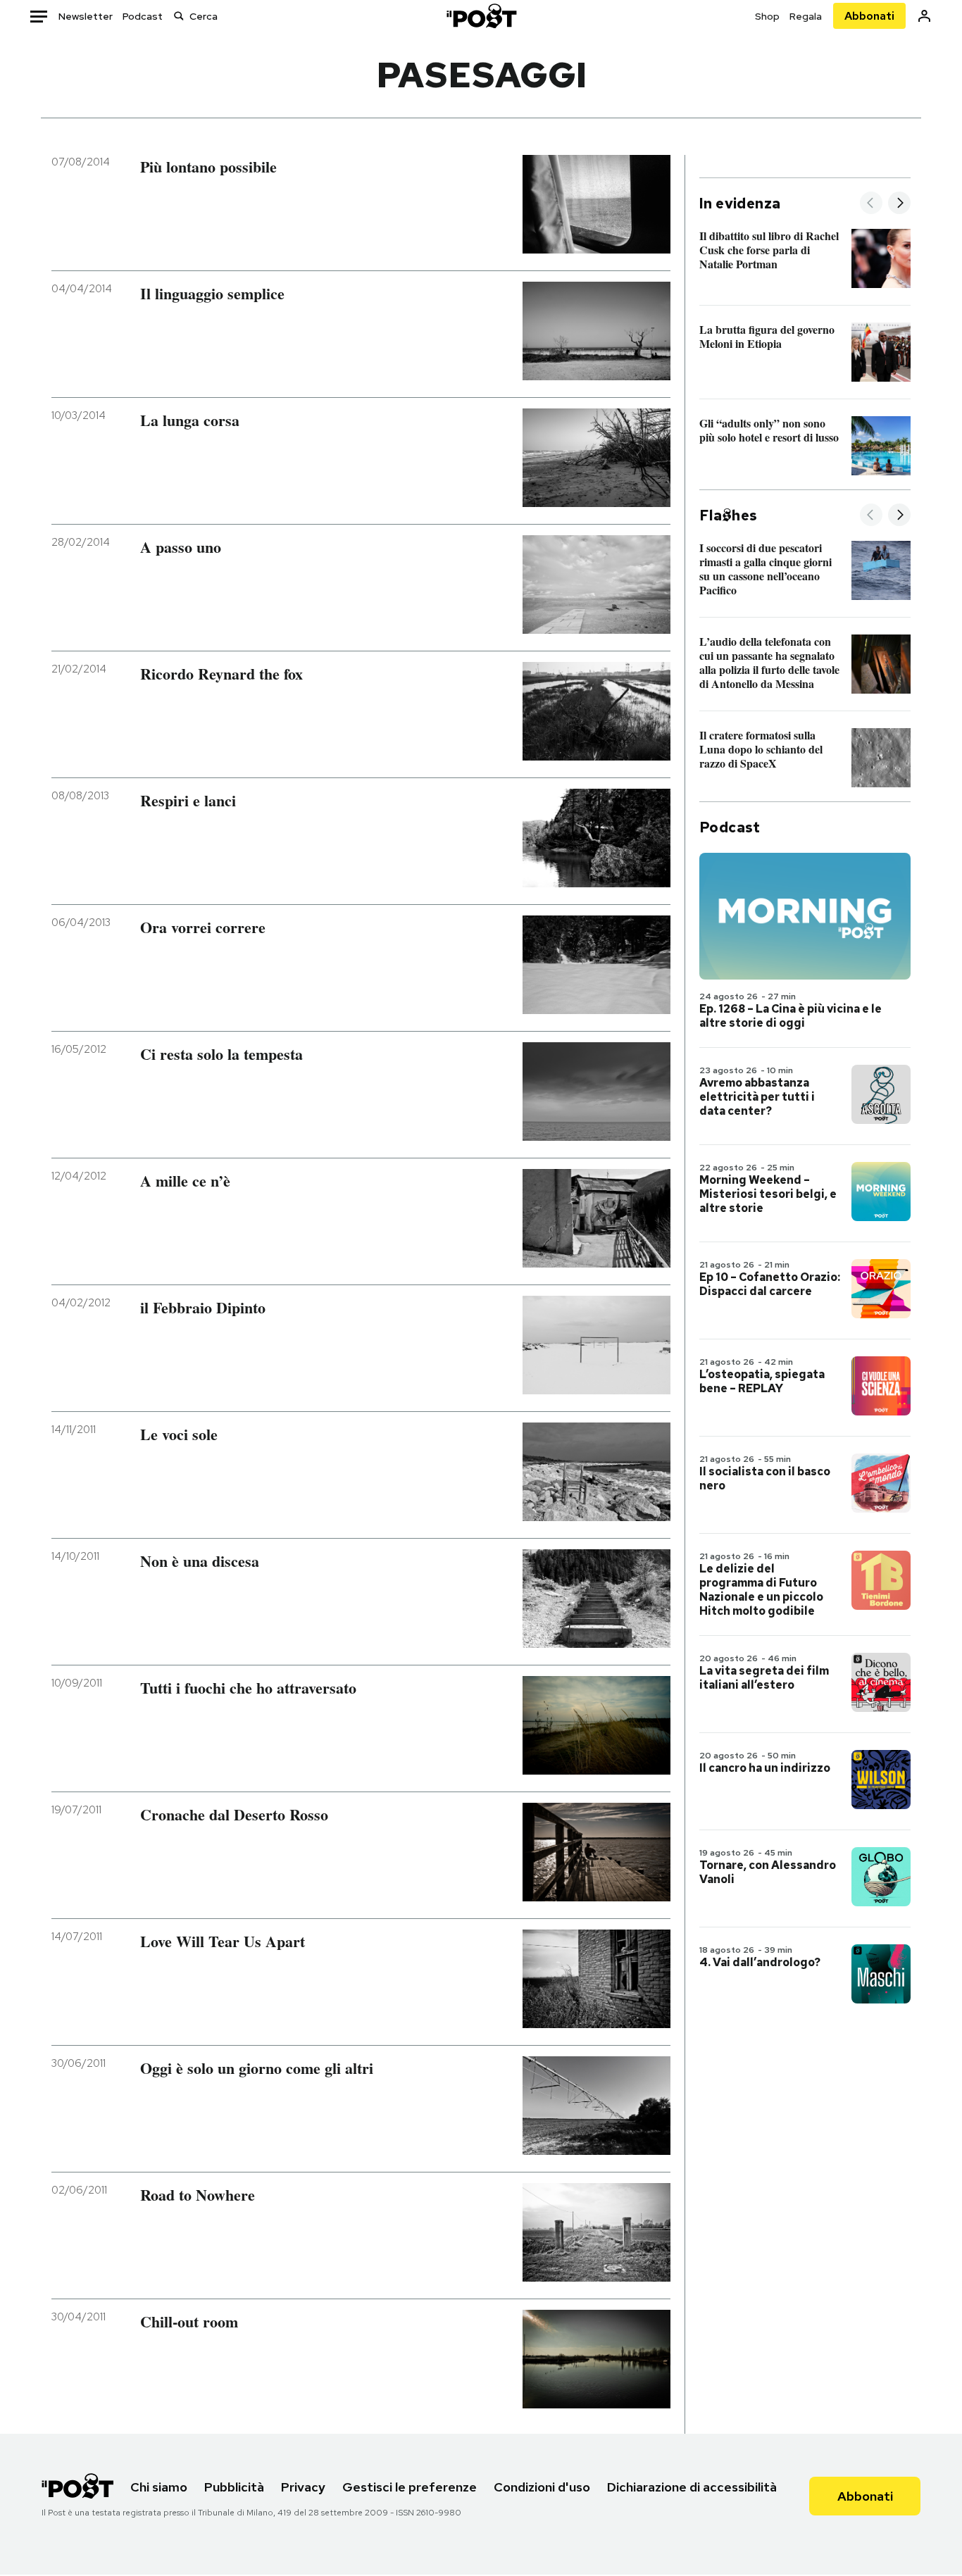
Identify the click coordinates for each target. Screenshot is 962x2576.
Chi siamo (159, 2487)
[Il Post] (481, 16)
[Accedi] (924, 16)
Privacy (303, 2487)
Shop (767, 16)
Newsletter (86, 16)
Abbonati (869, 16)
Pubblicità (234, 2487)
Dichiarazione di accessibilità (692, 2487)
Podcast (143, 16)
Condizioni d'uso (542, 2487)
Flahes (728, 515)
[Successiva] (899, 204)
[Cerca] (179, 16)
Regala (806, 16)
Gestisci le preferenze (410, 2487)
